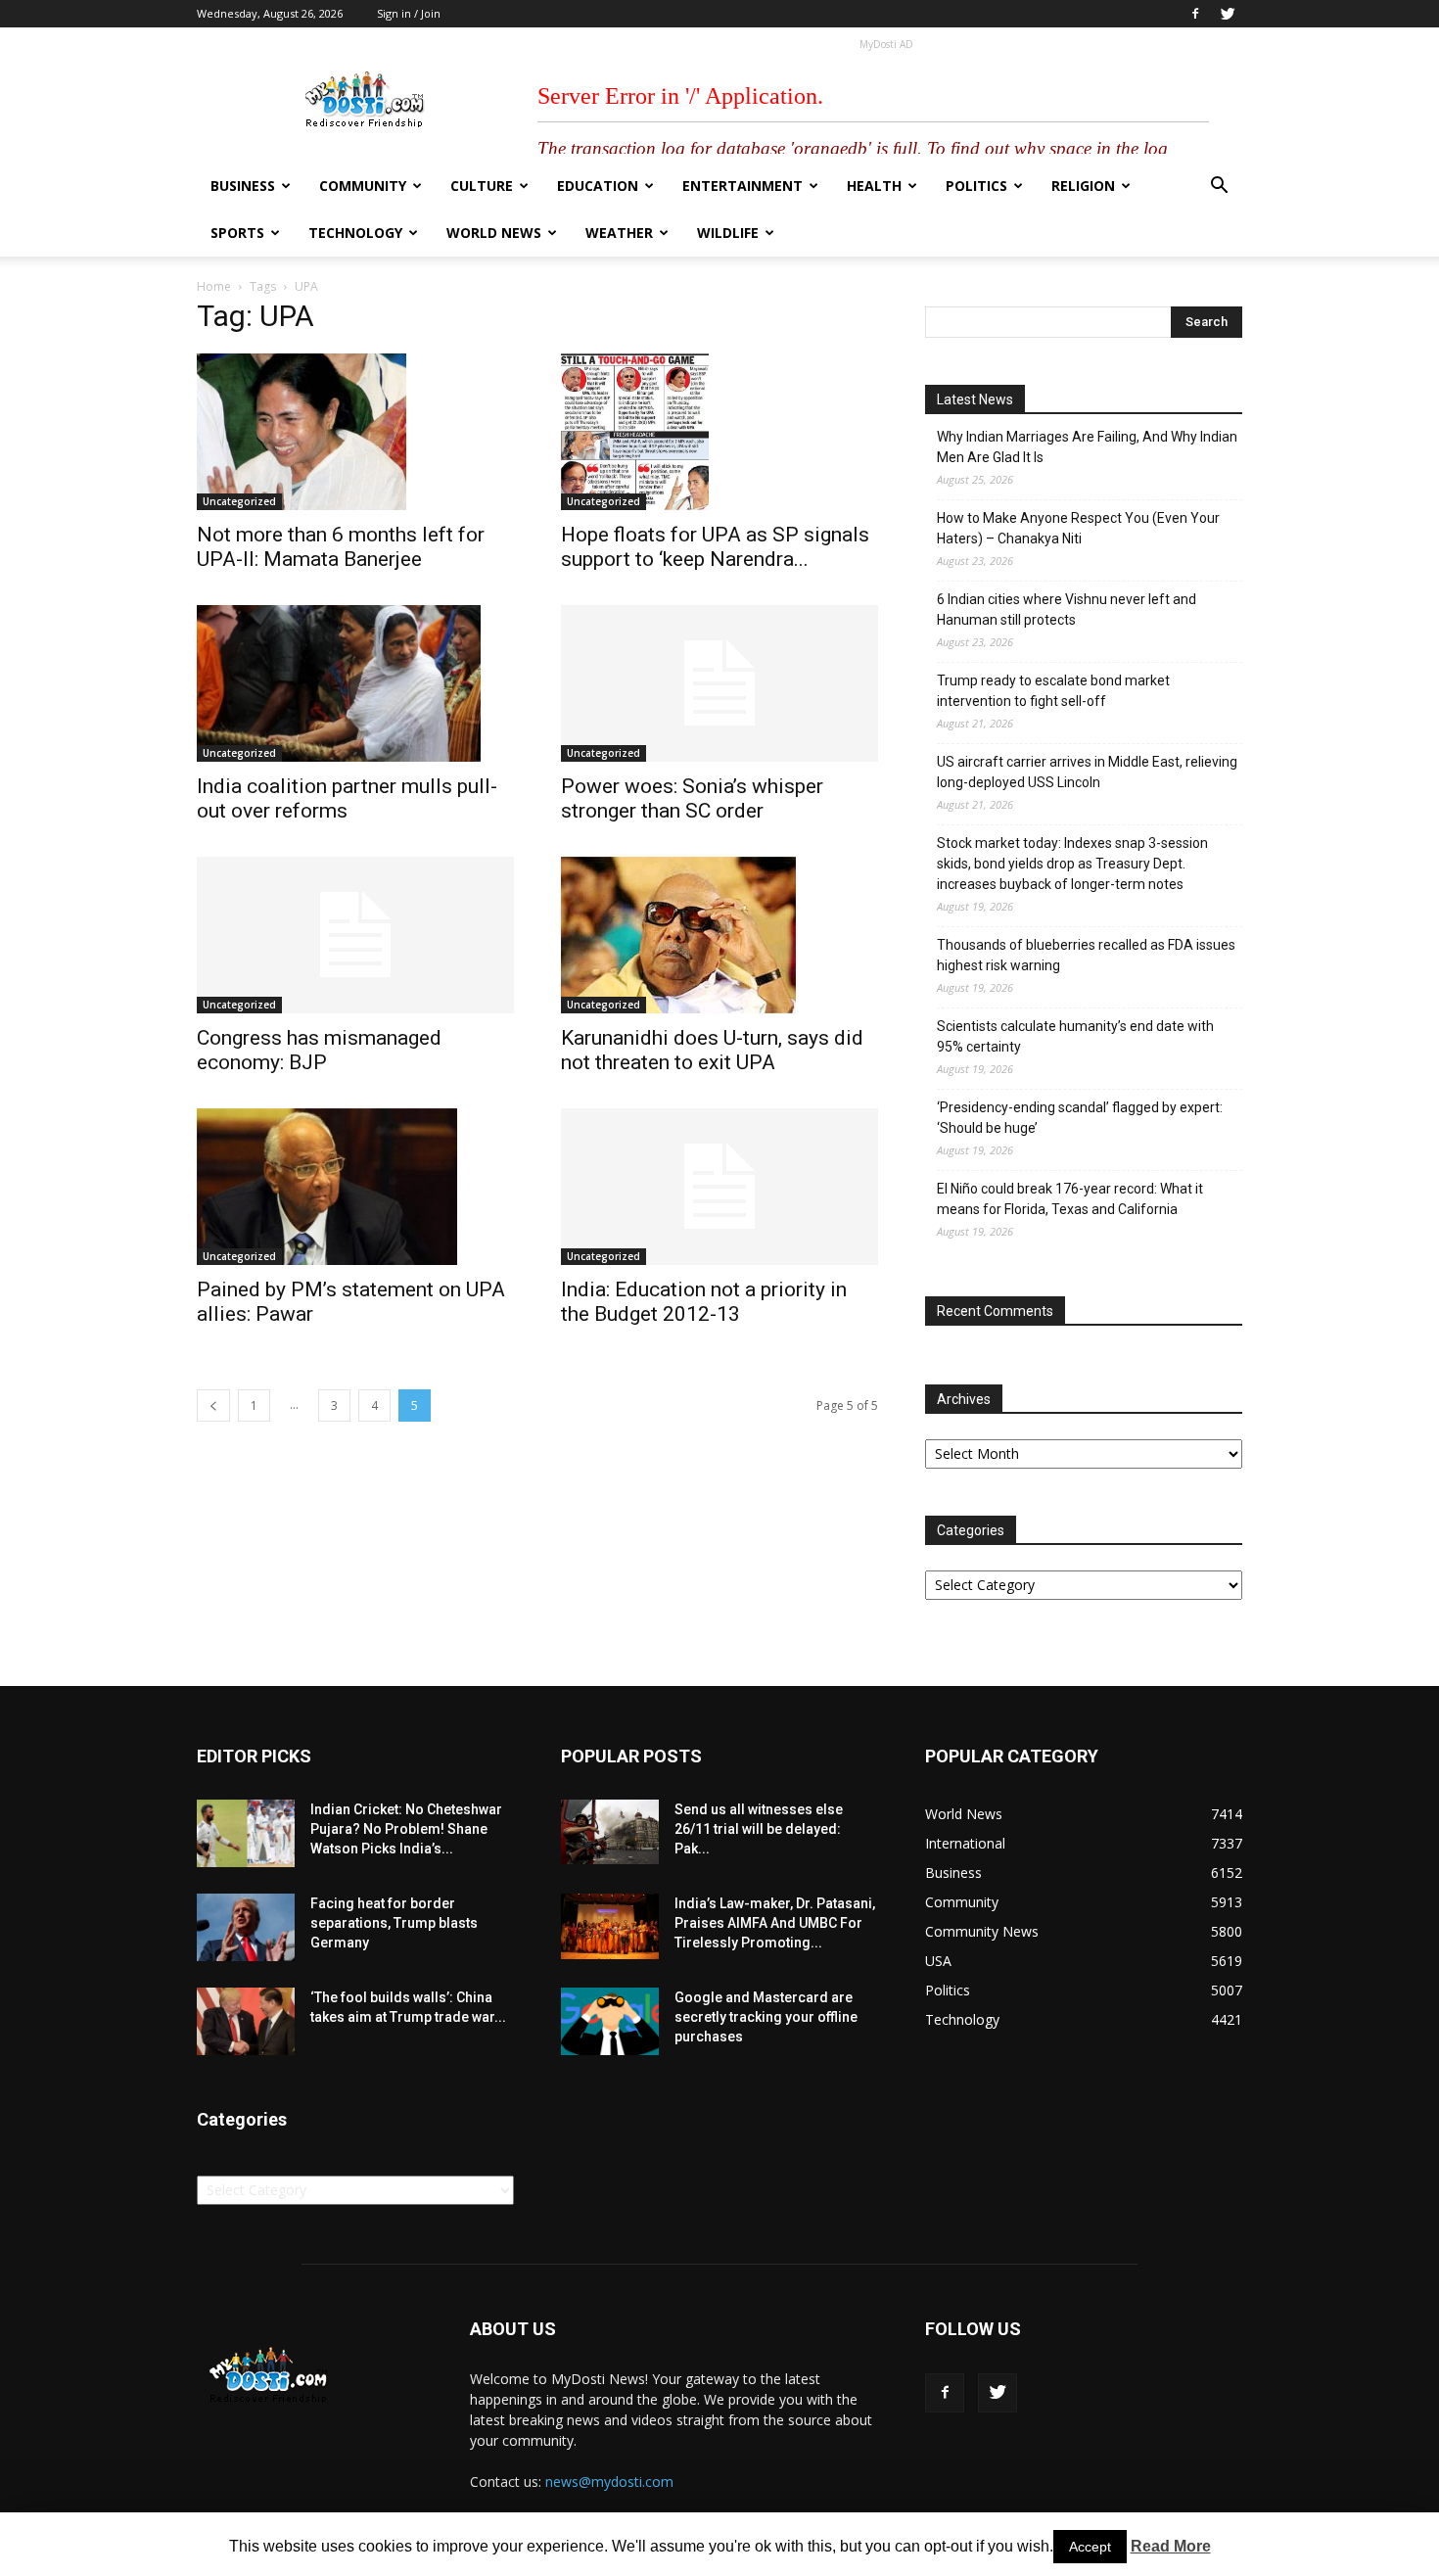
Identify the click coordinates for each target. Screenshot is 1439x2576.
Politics (976, 186)
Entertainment (743, 186)
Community (363, 186)
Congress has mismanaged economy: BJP (319, 1050)
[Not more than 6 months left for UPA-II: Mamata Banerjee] (355, 432)
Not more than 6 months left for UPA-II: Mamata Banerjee (341, 547)
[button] (1219, 187)
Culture (482, 186)
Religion (1083, 186)
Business (243, 186)
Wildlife (728, 233)
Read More (1171, 2546)
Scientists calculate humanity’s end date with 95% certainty (1075, 1036)
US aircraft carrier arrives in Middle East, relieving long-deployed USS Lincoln (1087, 772)
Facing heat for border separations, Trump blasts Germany (394, 1923)
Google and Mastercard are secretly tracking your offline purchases (766, 2017)
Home (214, 286)
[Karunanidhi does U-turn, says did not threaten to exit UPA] (719, 935)
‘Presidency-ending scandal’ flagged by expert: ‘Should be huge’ (1080, 1118)
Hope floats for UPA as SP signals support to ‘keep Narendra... (715, 547)
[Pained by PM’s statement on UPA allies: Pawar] (355, 1187)
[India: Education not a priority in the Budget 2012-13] (719, 1187)
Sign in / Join (409, 13)
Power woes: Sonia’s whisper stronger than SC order (692, 798)
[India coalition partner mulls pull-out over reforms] (355, 683)
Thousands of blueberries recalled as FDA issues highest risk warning (1086, 955)
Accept (1090, 2547)
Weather (619, 233)
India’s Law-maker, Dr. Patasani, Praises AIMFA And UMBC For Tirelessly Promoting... (775, 1923)
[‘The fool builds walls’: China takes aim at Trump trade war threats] (246, 2021)
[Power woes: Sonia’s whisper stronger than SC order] (719, 683)
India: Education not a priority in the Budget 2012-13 (704, 1302)
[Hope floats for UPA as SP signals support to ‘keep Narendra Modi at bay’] (719, 432)
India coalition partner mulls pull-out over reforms (347, 798)
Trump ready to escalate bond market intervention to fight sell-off (1053, 691)
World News (494, 233)
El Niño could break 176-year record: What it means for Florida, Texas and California (1070, 1199)
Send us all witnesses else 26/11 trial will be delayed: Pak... (759, 1829)
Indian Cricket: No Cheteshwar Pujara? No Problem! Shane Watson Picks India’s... (406, 1829)
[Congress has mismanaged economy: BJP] (355, 935)
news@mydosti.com (609, 2482)
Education (598, 186)
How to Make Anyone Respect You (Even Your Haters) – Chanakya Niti (1078, 528)
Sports (237, 233)
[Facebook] (1195, 14)
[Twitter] (1228, 14)
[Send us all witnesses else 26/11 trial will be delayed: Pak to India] (610, 1832)
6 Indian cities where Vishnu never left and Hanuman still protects (1067, 609)
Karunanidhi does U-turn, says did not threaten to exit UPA (712, 1050)
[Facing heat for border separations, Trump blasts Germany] (246, 1927)
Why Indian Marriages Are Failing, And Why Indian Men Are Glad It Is (1087, 447)
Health (874, 186)
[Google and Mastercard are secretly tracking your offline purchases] (610, 2021)
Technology (355, 233)
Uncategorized (239, 501)
